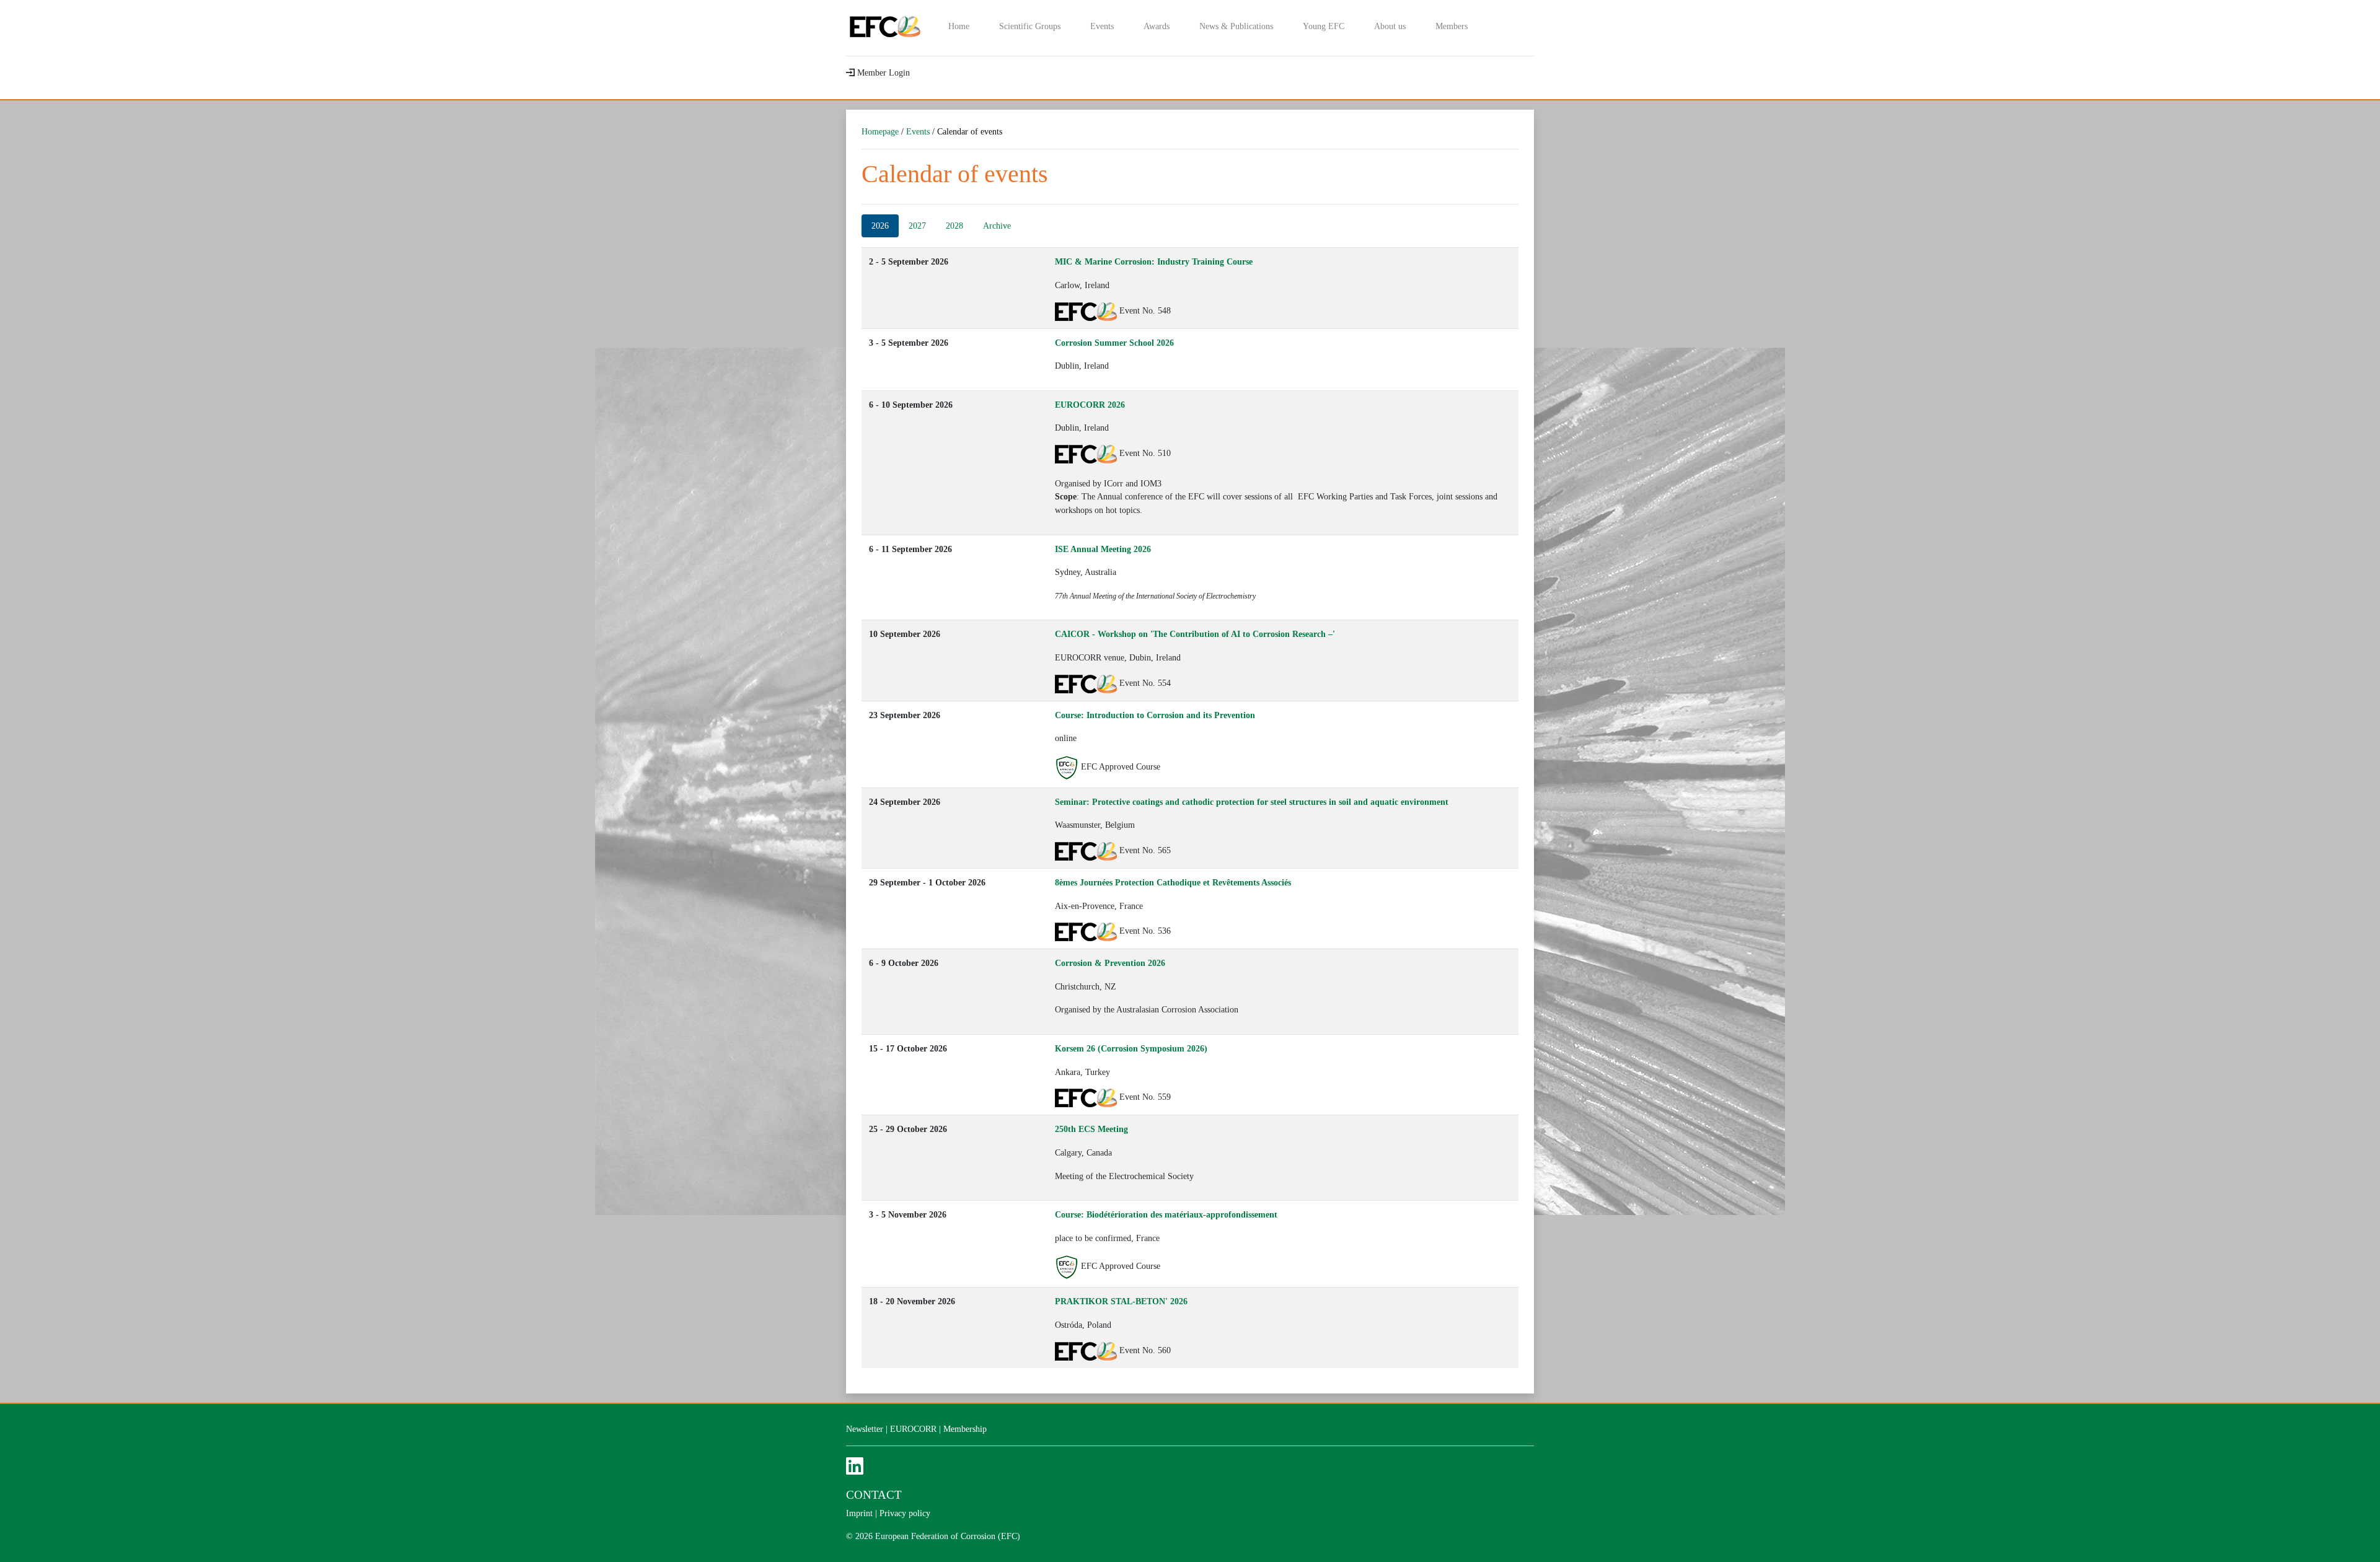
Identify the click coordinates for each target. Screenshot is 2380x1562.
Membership (965, 1429)
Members (1452, 26)
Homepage (880, 131)
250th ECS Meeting (1091, 1129)
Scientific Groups (1030, 26)
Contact (874, 1495)
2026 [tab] (880, 226)
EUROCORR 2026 (1090, 405)
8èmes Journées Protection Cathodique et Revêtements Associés (1173, 882)
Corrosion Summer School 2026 (1114, 343)
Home (959, 26)
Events (1102, 26)
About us (1390, 26)
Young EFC (1324, 26)
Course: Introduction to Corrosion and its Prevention (1155, 715)
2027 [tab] (917, 226)
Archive (997, 226)
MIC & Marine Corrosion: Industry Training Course (1154, 261)
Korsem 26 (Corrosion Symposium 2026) (1131, 1048)
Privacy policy (905, 1513)
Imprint (859, 1513)
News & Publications (1236, 26)
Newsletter (865, 1429)
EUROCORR (913, 1429)
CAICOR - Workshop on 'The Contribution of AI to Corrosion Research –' (1195, 634)
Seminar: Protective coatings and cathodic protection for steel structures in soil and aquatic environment (1252, 802)
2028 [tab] (954, 226)
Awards (1157, 26)
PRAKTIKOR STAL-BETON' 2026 (1121, 1301)
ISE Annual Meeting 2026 (1103, 549)
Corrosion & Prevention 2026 (1110, 963)
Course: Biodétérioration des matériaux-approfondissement (1166, 1214)
